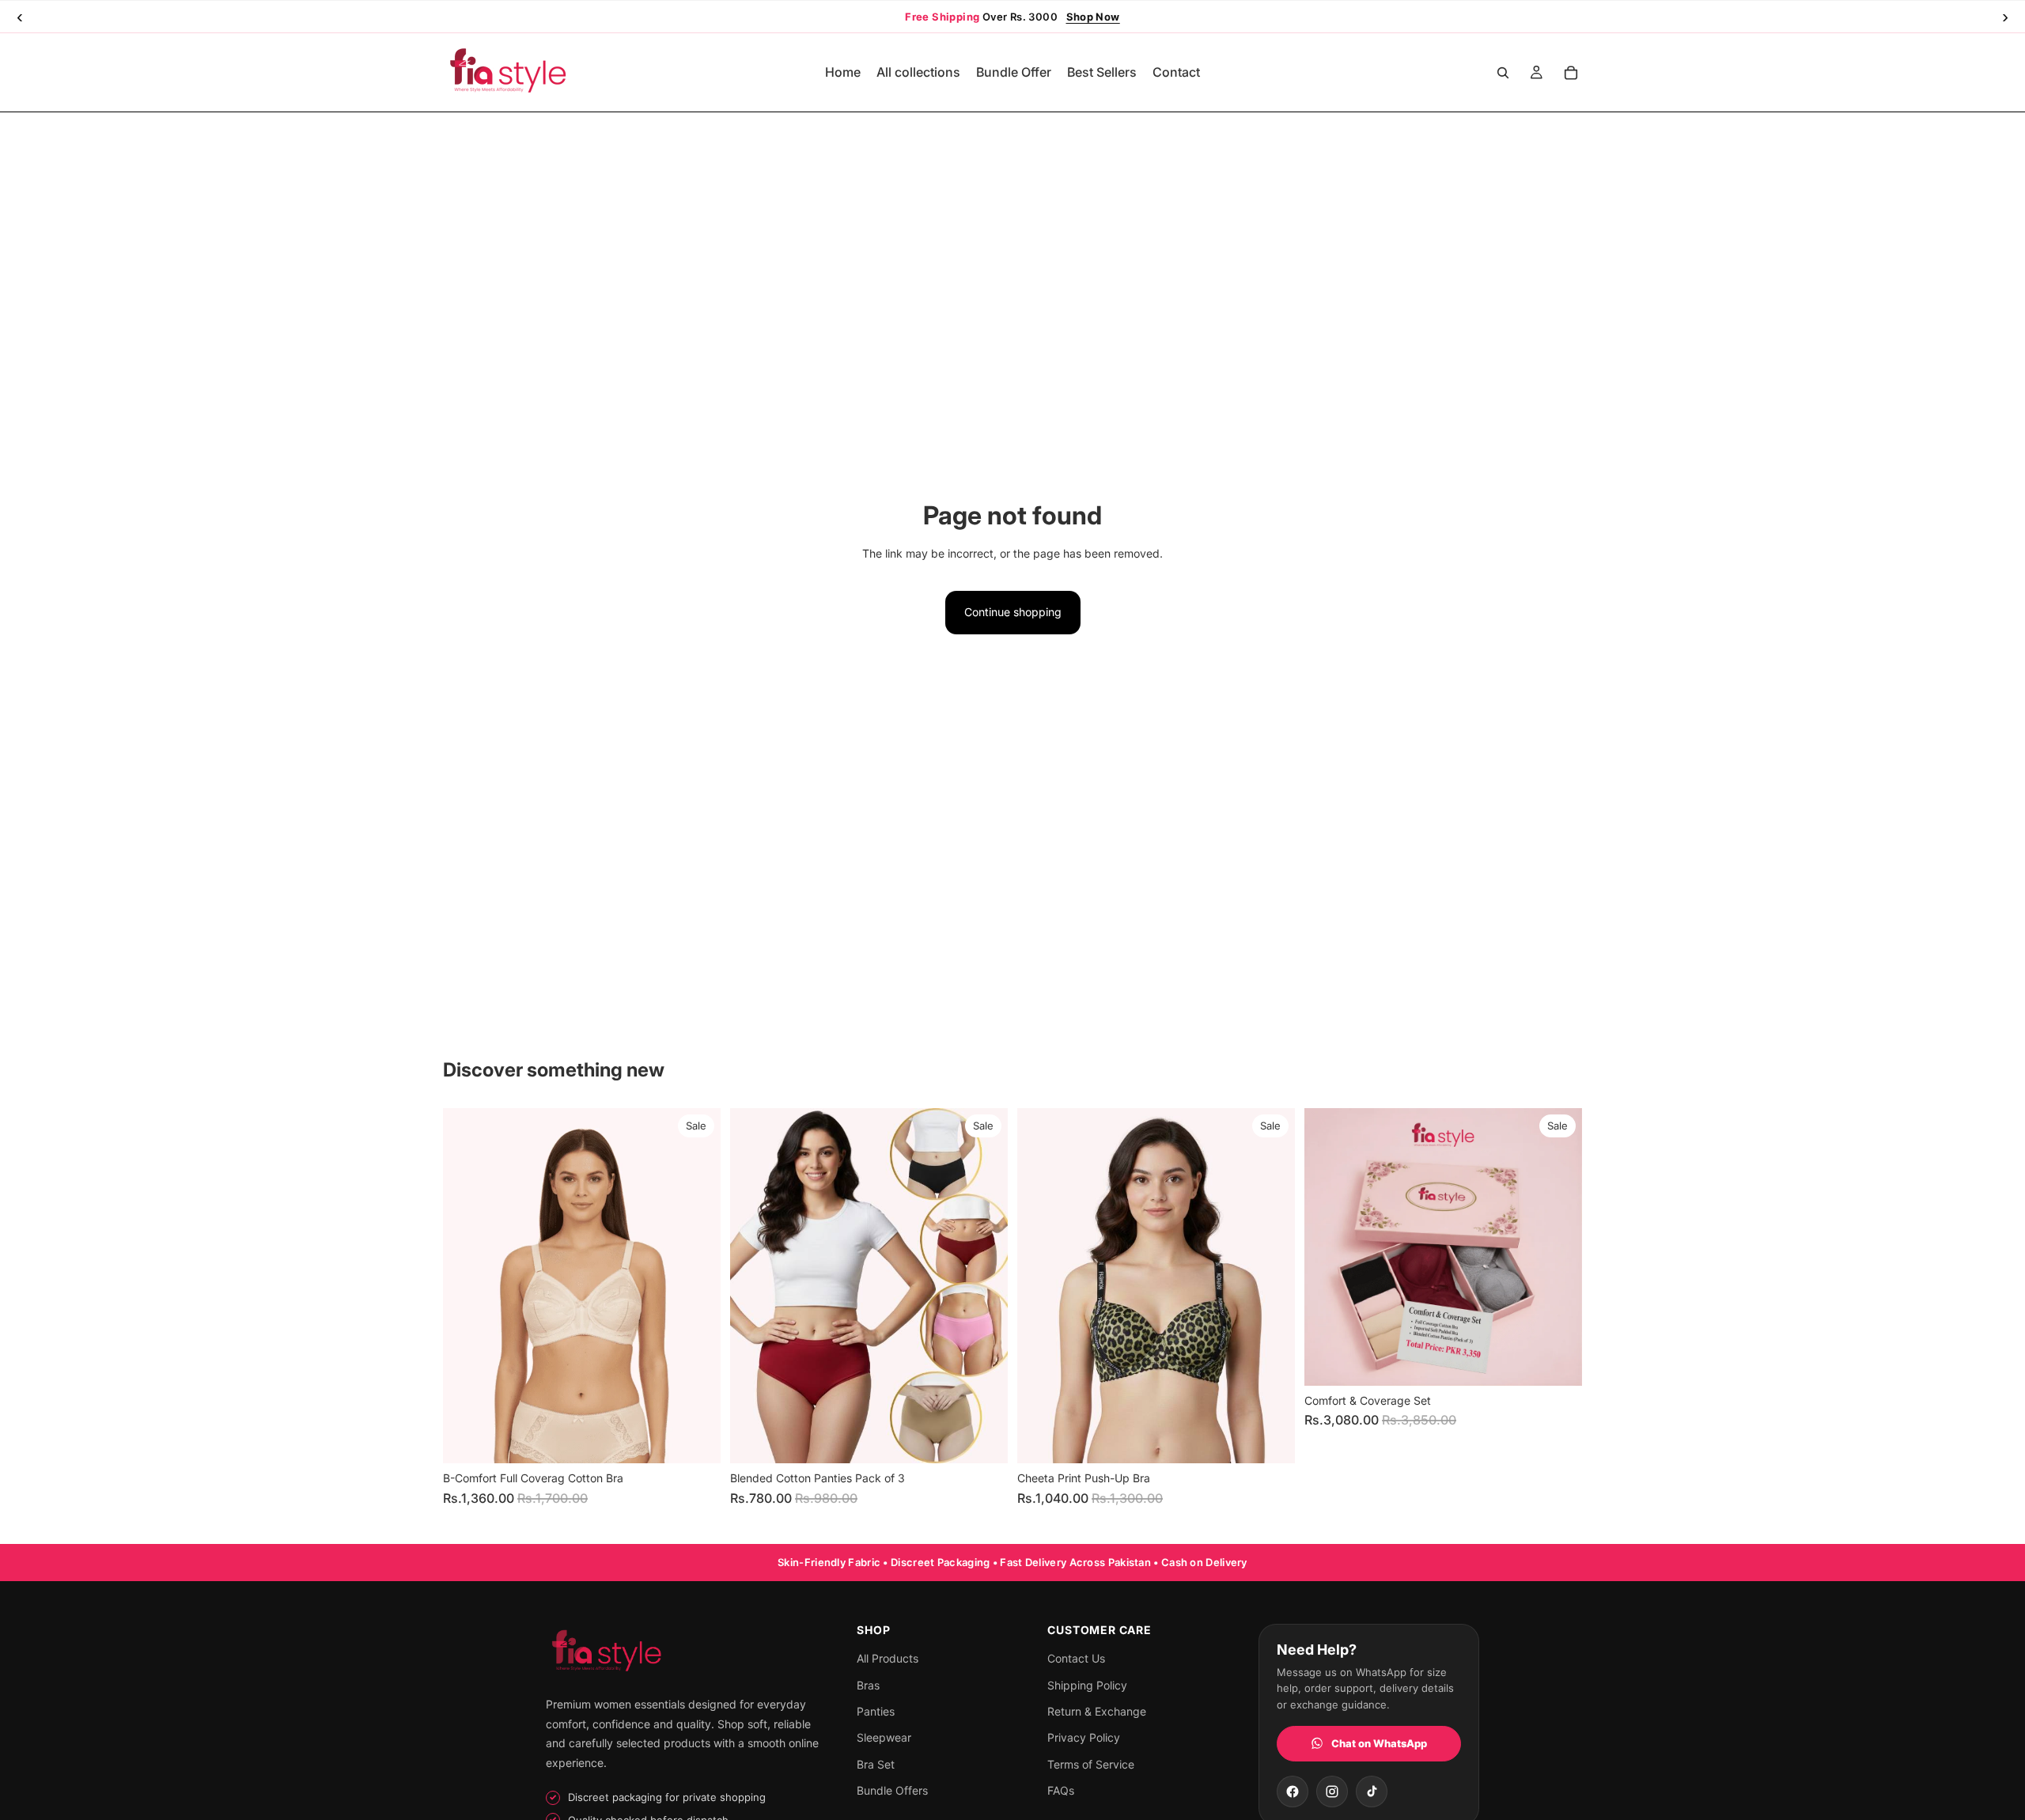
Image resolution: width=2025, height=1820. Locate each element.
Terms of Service (1091, 1764)
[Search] (1503, 73)
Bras (868, 1685)
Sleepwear (884, 1737)
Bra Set (876, 1764)
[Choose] (696, 1440)
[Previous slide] (467, 1286)
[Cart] (1571, 73)
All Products (888, 1658)
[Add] (1558, 1361)
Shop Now (1093, 17)
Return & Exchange (1097, 1711)
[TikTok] (1372, 1792)
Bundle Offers (892, 1790)
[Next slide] (697, 1286)
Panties (876, 1711)
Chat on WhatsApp (1379, 1743)
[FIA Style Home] (686, 1653)
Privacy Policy (1084, 1737)
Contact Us (1076, 1658)
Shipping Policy (1087, 1685)
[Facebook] (1293, 1792)
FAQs (1061, 1790)
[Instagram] (1332, 1792)
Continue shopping (1013, 612)
